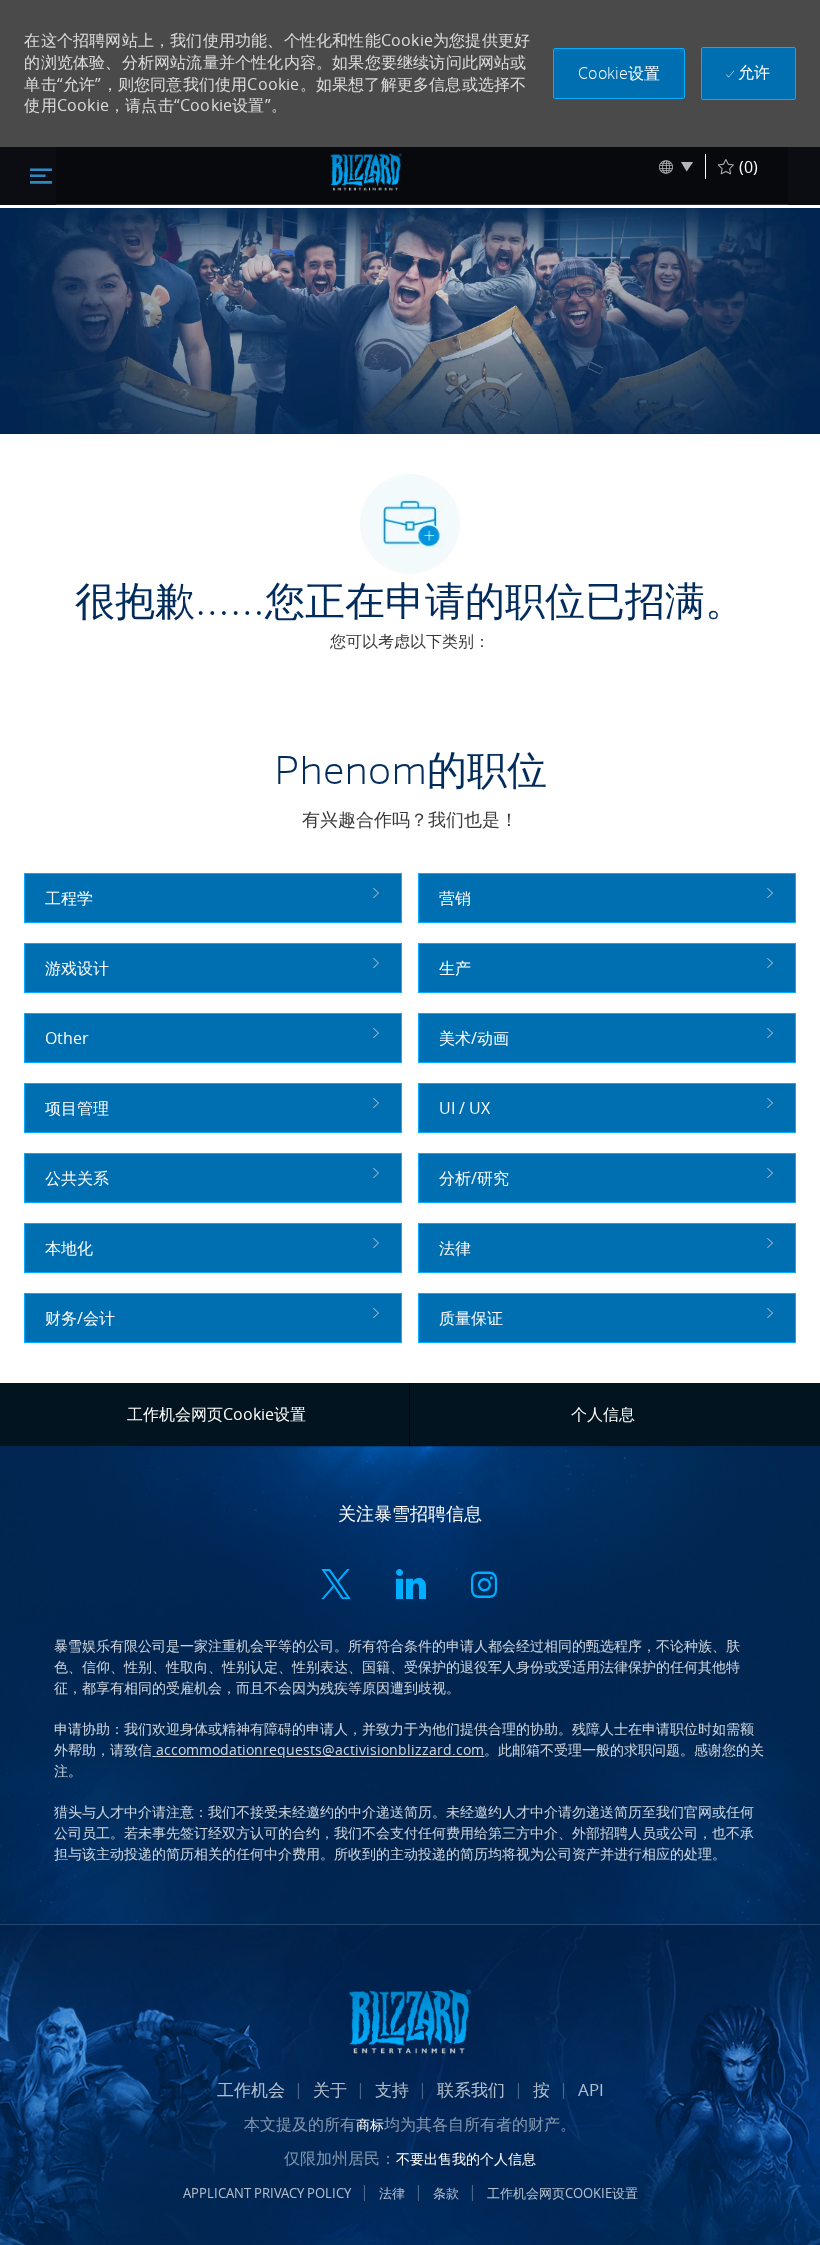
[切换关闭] (41, 175)
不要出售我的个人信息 (466, 2158)
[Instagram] (484, 1587)
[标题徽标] (366, 172)
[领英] (410, 1587)
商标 (370, 2124)
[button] (619, 73)
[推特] (336, 1587)
